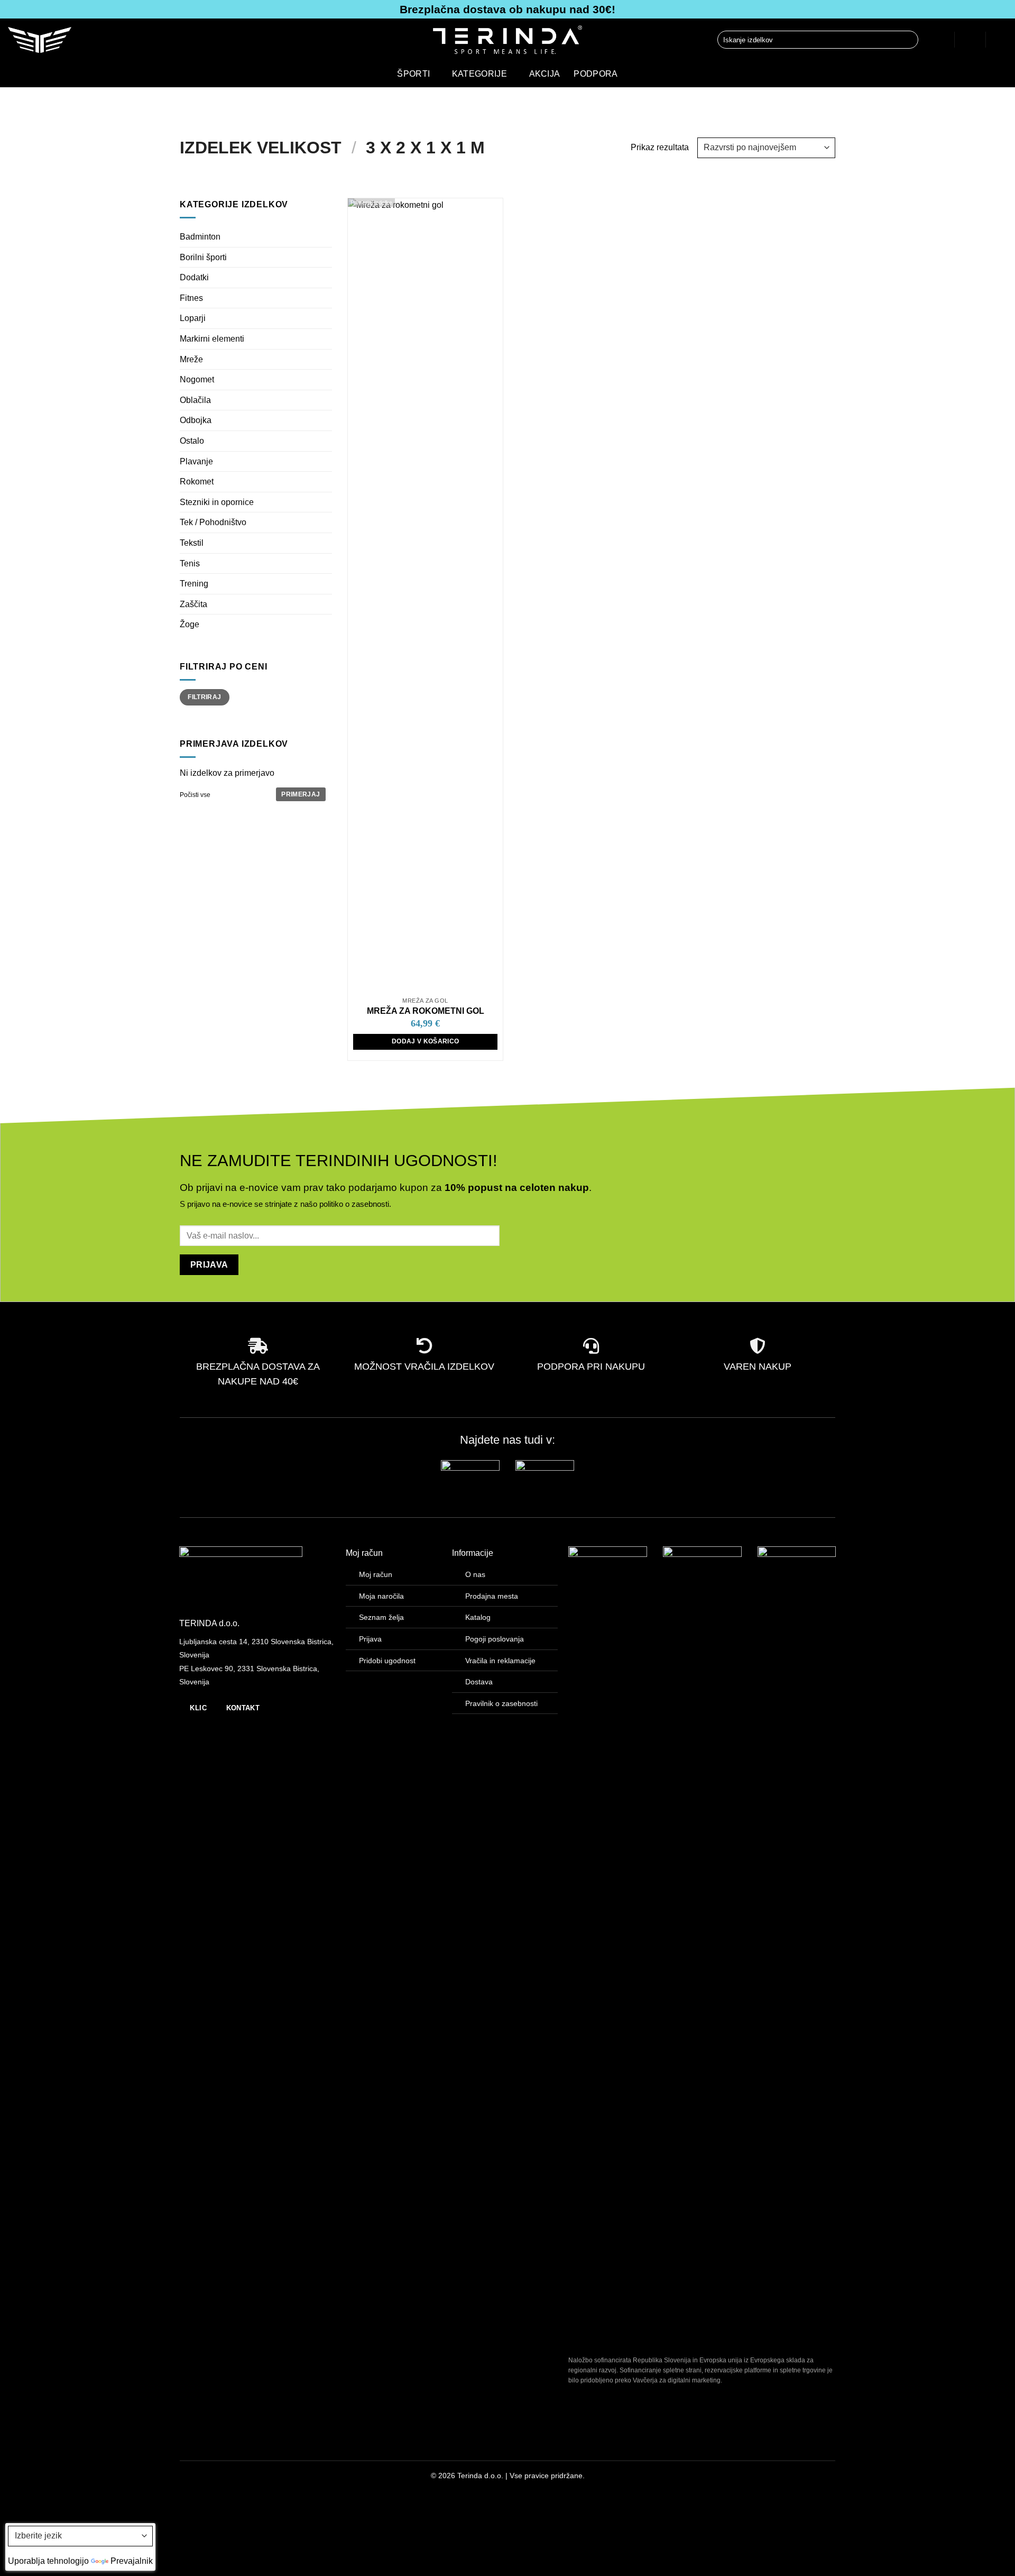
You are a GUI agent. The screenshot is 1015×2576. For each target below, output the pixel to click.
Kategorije (479, 74)
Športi (413, 74)
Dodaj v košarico (426, 1041)
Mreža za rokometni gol (426, 1011)
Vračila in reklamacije (500, 1661)
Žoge (190, 624)
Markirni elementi (212, 339)
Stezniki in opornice (217, 502)
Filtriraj (204, 697)
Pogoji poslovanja (495, 1639)
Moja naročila (381, 1596)
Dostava (479, 1682)
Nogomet (197, 379)
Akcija (545, 74)
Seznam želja (381, 1617)
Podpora (596, 74)
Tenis (190, 563)
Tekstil (192, 543)
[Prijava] (938, 40)
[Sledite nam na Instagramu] (205, 2478)
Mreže (191, 359)
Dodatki (194, 277)
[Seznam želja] (970, 40)
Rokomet (197, 482)
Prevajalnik (132, 2561)
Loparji (193, 318)
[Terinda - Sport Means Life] (508, 40)
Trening (194, 584)
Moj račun (376, 1574)
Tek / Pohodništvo (213, 522)
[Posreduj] (908, 40)
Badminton (200, 237)
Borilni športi (203, 257)
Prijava (370, 1639)
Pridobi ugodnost (387, 1661)
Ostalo (192, 441)
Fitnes (191, 298)
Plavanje (196, 461)
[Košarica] (1002, 40)
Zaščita (193, 604)
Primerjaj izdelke (371, 203)
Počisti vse (195, 795)
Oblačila (195, 400)
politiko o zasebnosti (354, 1204)
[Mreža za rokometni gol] (425, 595)
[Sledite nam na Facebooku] (188, 2478)
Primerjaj (301, 794)
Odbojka (196, 420)
